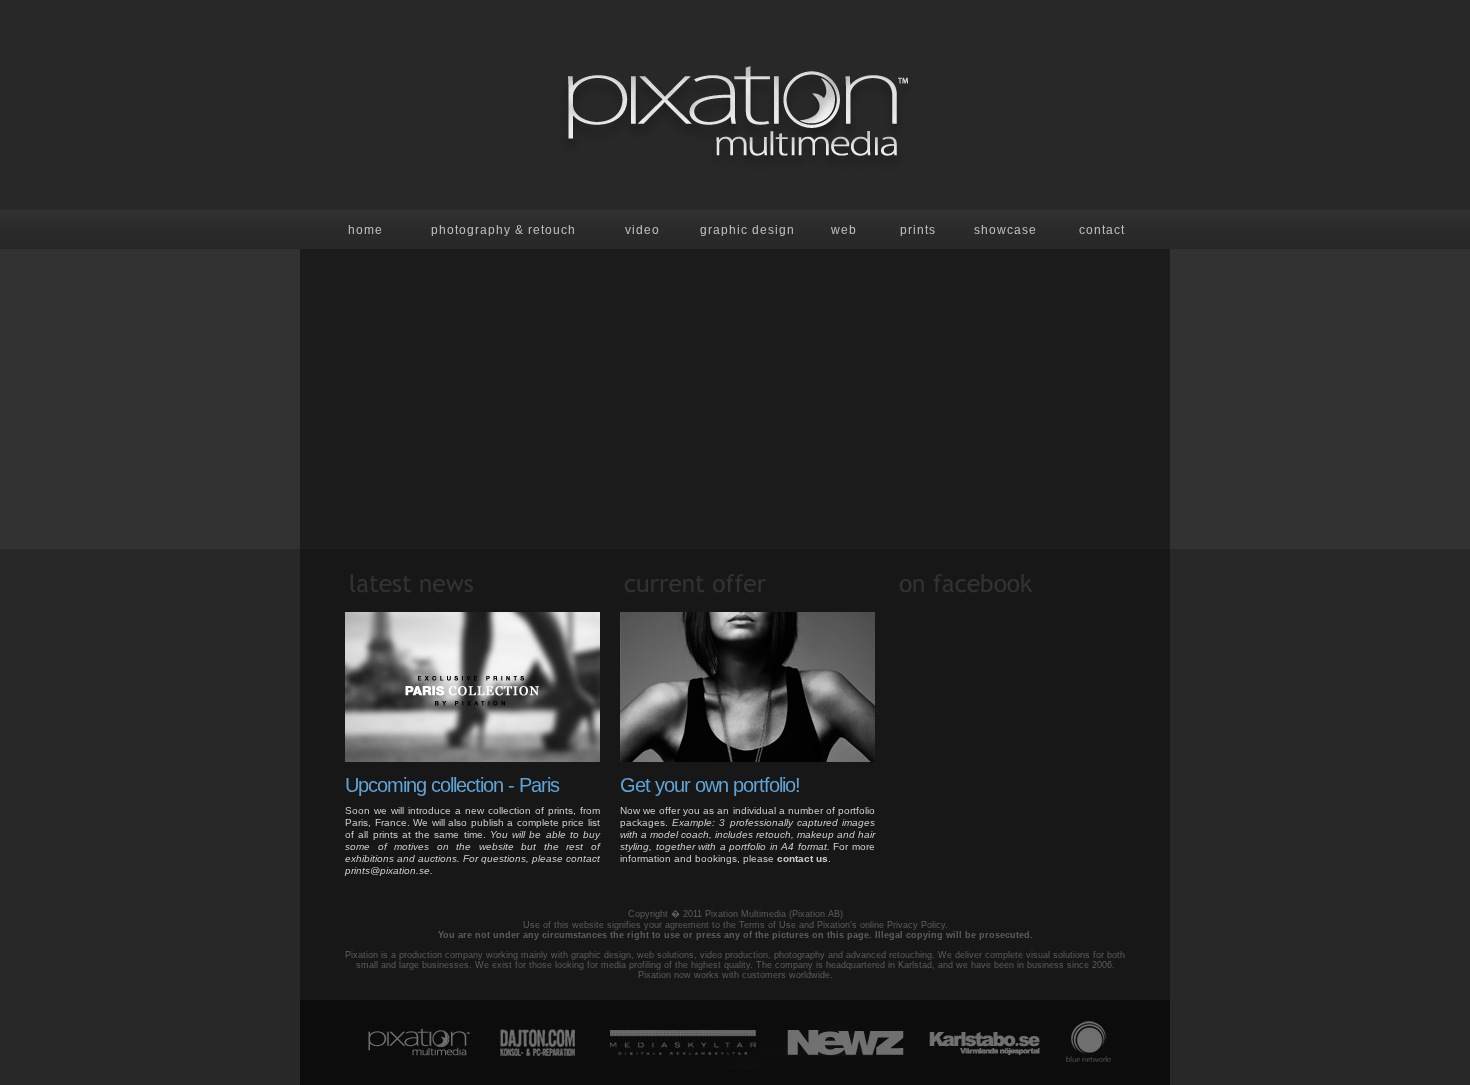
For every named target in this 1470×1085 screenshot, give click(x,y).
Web (844, 230)
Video (642, 230)
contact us (802, 858)
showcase (1005, 230)
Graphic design (747, 230)
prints (918, 230)
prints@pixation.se (387, 870)
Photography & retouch (503, 230)
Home (365, 230)
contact (1102, 230)
